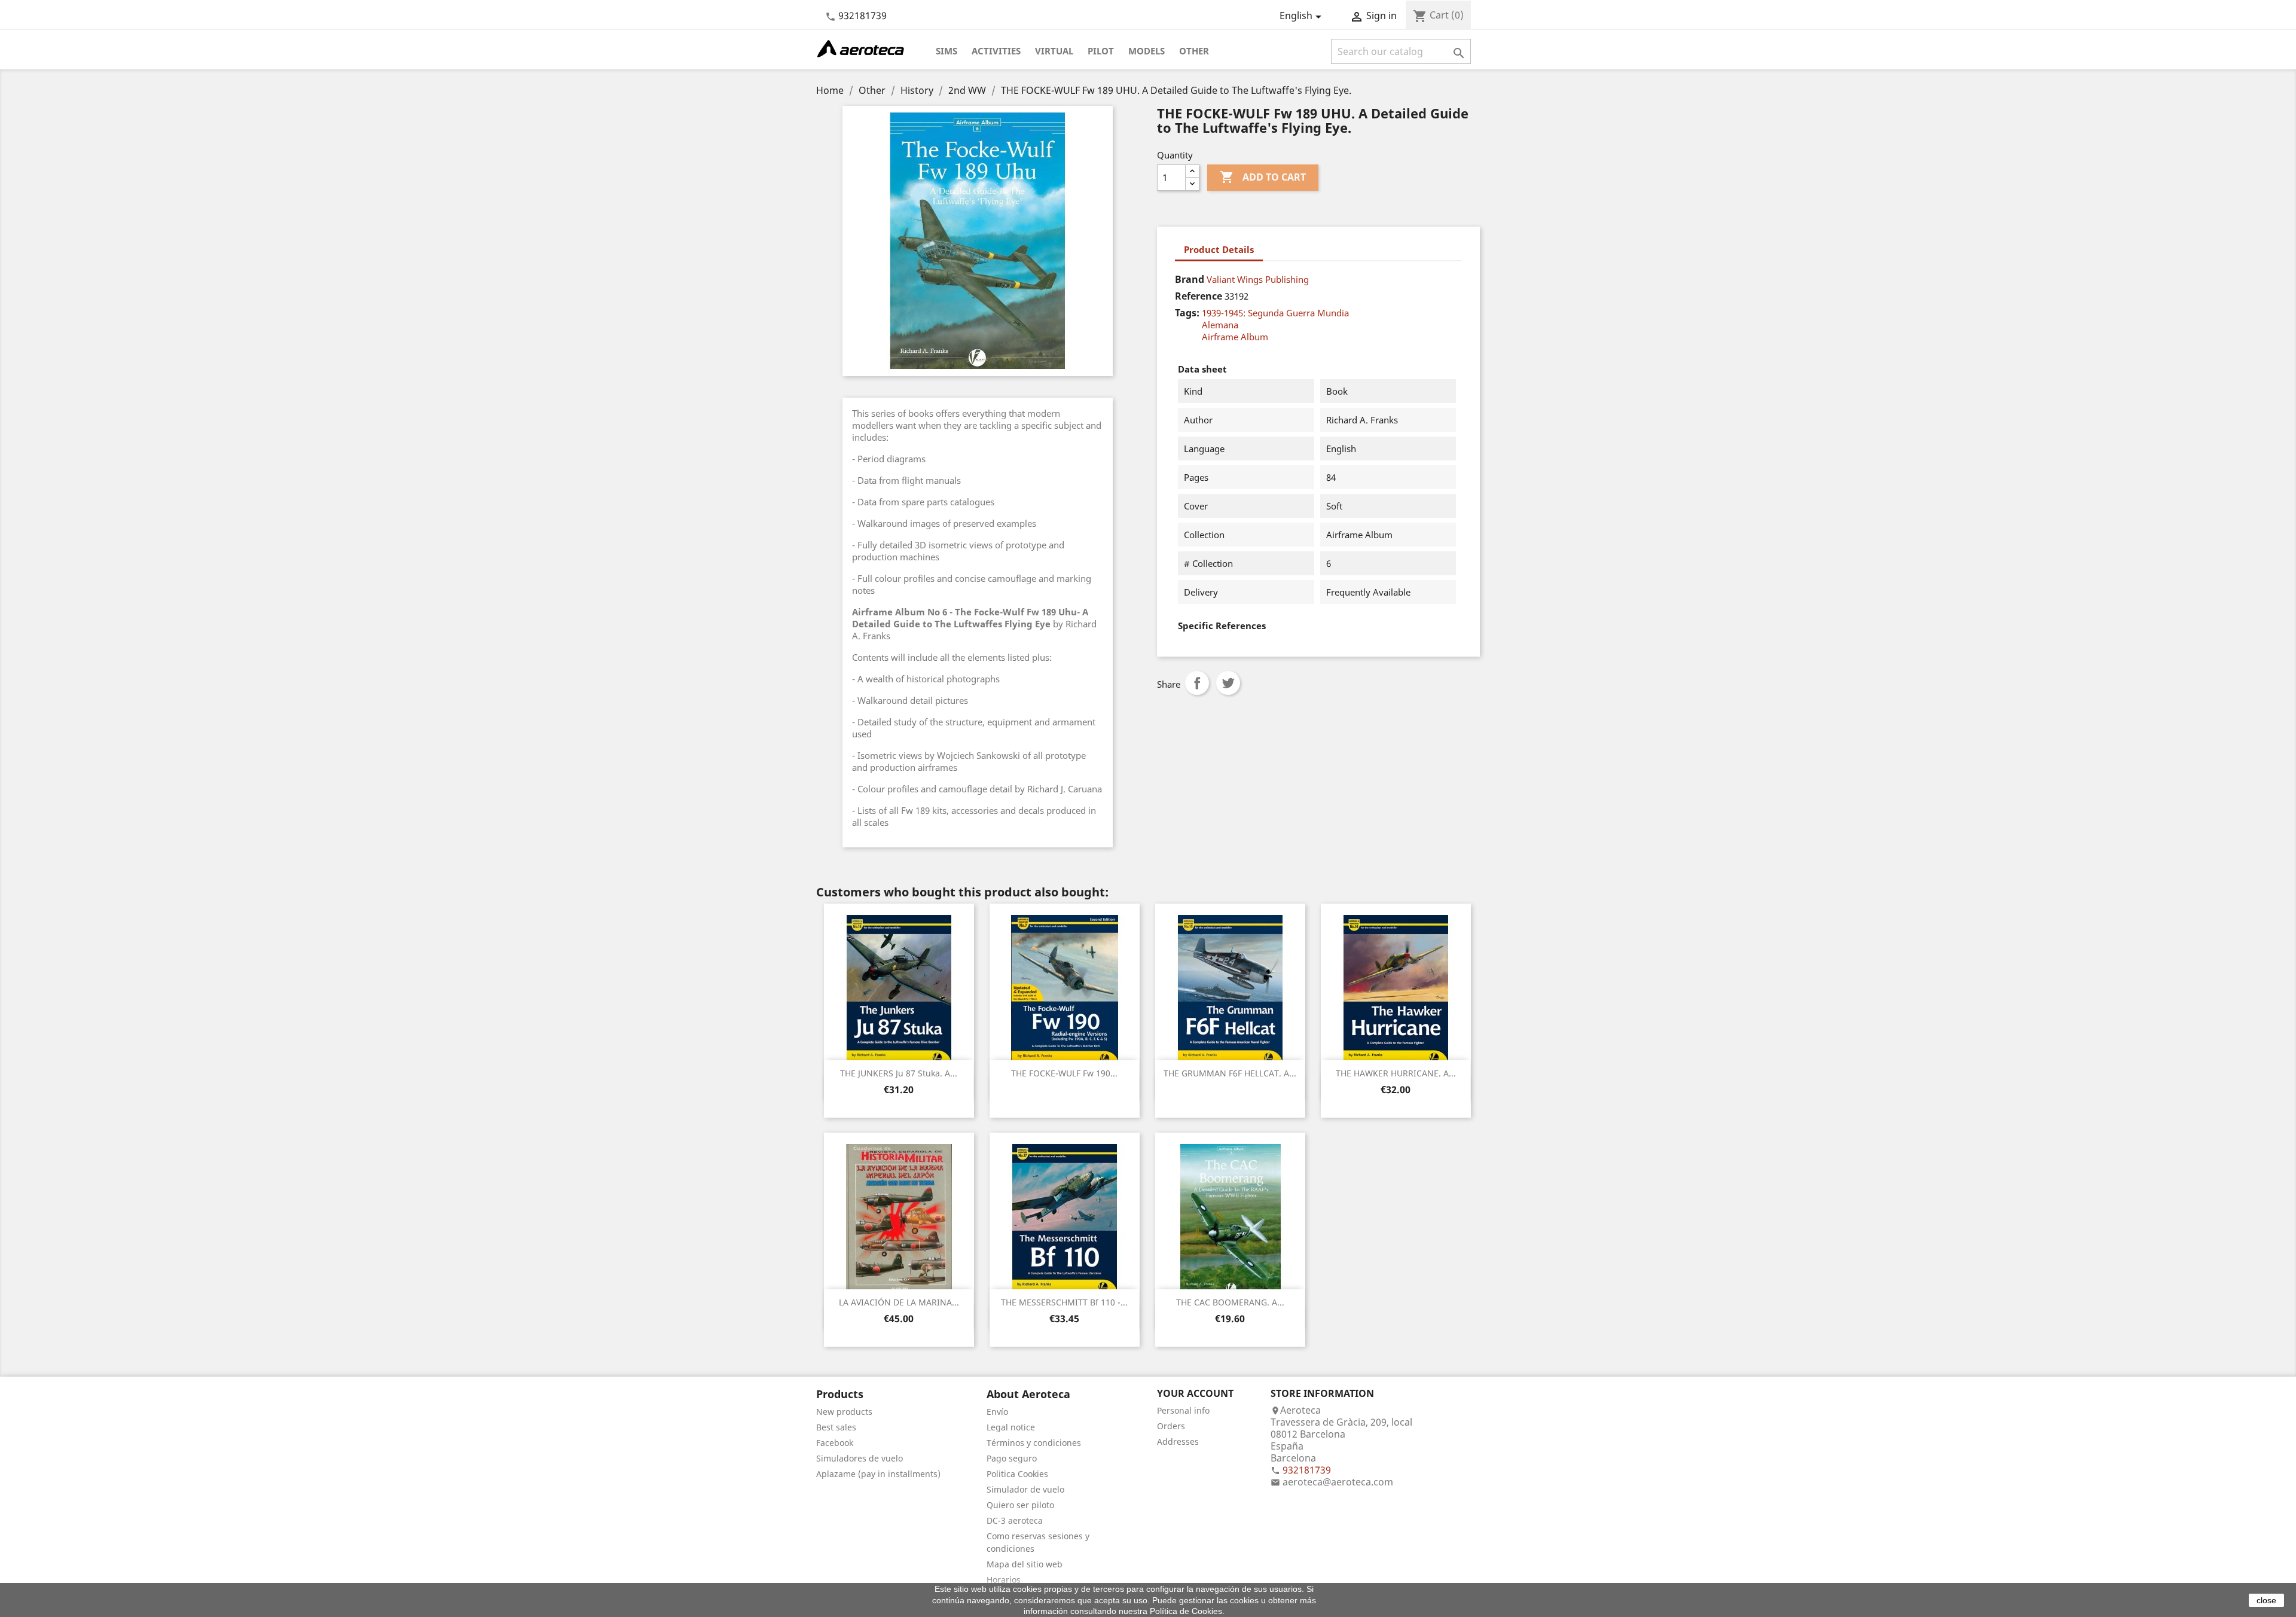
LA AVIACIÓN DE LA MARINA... (899, 1302)
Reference (1199, 296)
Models (1147, 51)
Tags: (1187, 313)
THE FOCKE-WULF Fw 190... (1064, 1073)
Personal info (1183, 1410)
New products (844, 1412)
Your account (1195, 1393)
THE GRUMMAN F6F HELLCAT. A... (1230, 1073)
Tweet (1228, 683)
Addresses (1178, 1441)
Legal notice (1011, 1427)
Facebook (835, 1443)
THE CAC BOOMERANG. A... (1230, 1302)
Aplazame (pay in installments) (878, 1474)
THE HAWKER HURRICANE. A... (1396, 1073)
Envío (997, 1412)
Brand (1190, 279)
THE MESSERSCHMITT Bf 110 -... (1064, 1302)
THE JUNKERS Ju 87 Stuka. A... (899, 1073)
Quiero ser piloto (1020, 1505)
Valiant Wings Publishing (1258, 279)
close (2266, 1600)
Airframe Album (1235, 337)
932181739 (862, 16)
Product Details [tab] (1219, 249)
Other (1194, 51)
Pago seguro (1012, 1458)
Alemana (1220, 325)
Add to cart (1263, 177)
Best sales (836, 1427)
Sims (947, 51)
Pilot (1101, 51)
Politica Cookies (1017, 1474)
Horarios (1004, 1580)
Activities (996, 51)
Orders (1171, 1426)
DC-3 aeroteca (1015, 1520)
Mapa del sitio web (1025, 1564)
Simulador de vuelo (1025, 1489)
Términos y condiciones (1034, 1443)
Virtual (1054, 51)
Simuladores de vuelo (860, 1458)
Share (1197, 683)
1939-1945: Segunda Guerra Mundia (1275, 313)
